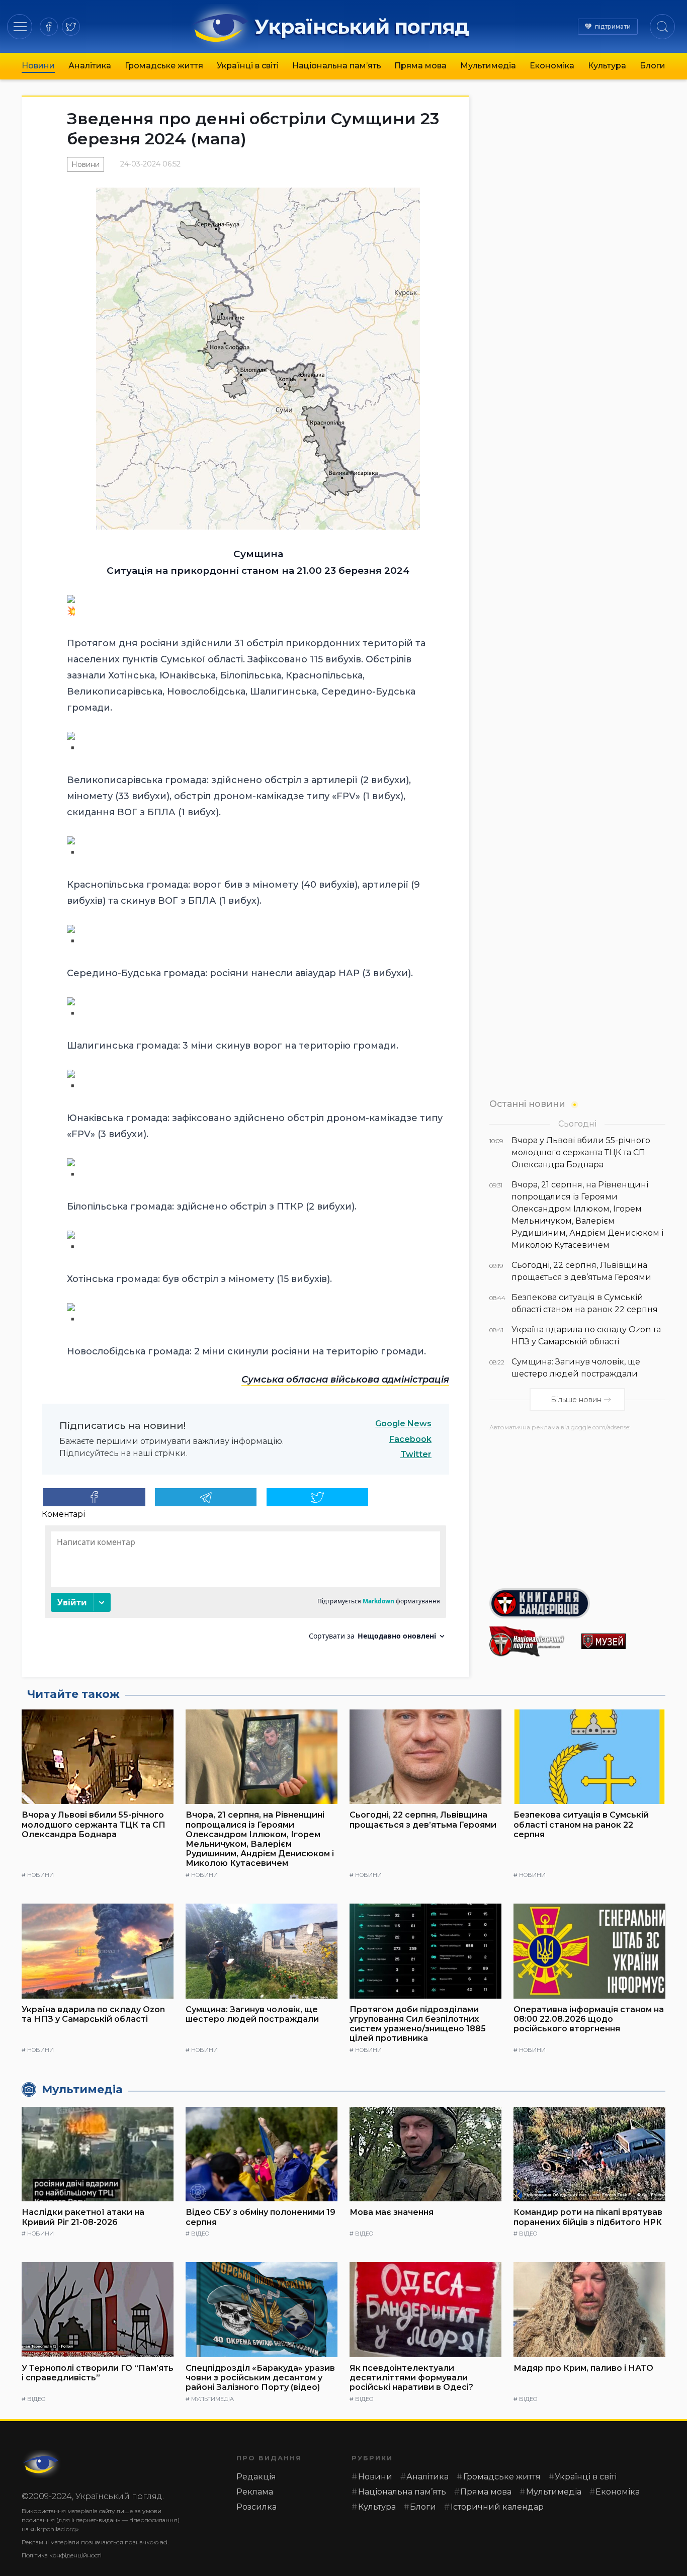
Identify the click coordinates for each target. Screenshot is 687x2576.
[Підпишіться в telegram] (206, 1497)
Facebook (410, 1439)
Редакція (256, 2477)
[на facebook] (49, 27)
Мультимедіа (488, 66)
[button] (20, 26)
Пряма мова (420, 66)
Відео (200, 2234)
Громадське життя (164, 66)
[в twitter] (71, 27)
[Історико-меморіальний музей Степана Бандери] (623, 1641)
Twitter (416, 1454)
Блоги (653, 66)
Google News (403, 1424)
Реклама (255, 2492)
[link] (345, 1380)
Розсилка (256, 2507)
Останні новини (527, 1104)
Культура (607, 66)
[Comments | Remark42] (245, 1586)
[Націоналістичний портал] (531, 1642)
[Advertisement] (577, 1506)
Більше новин (576, 1400)
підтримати (613, 26)
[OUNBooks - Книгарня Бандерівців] (577, 1603)
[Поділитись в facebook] (94, 1497)
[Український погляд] (42, 2464)
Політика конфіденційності (62, 2555)
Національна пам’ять (337, 66)
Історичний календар (497, 2507)
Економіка (552, 66)
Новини (38, 66)
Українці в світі (248, 66)
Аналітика (90, 66)
